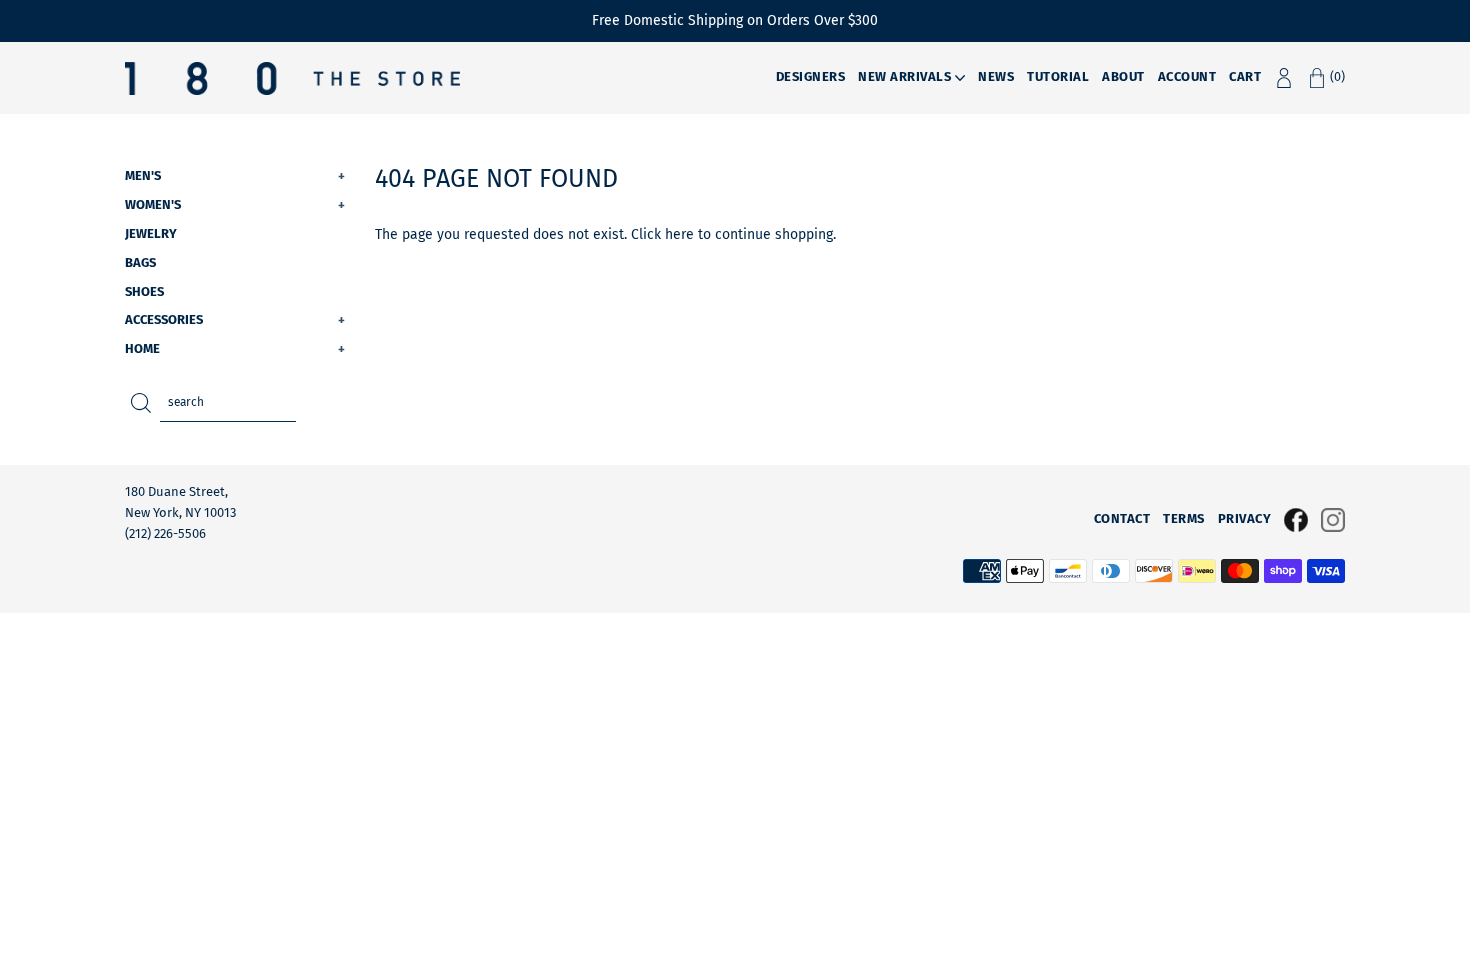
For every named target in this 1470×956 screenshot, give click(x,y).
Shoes (144, 291)
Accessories (235, 319)
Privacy (1245, 518)
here (679, 234)
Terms (1184, 518)
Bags (140, 262)
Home (235, 348)
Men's (235, 175)
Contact (1122, 518)
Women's (235, 204)
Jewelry (151, 233)
